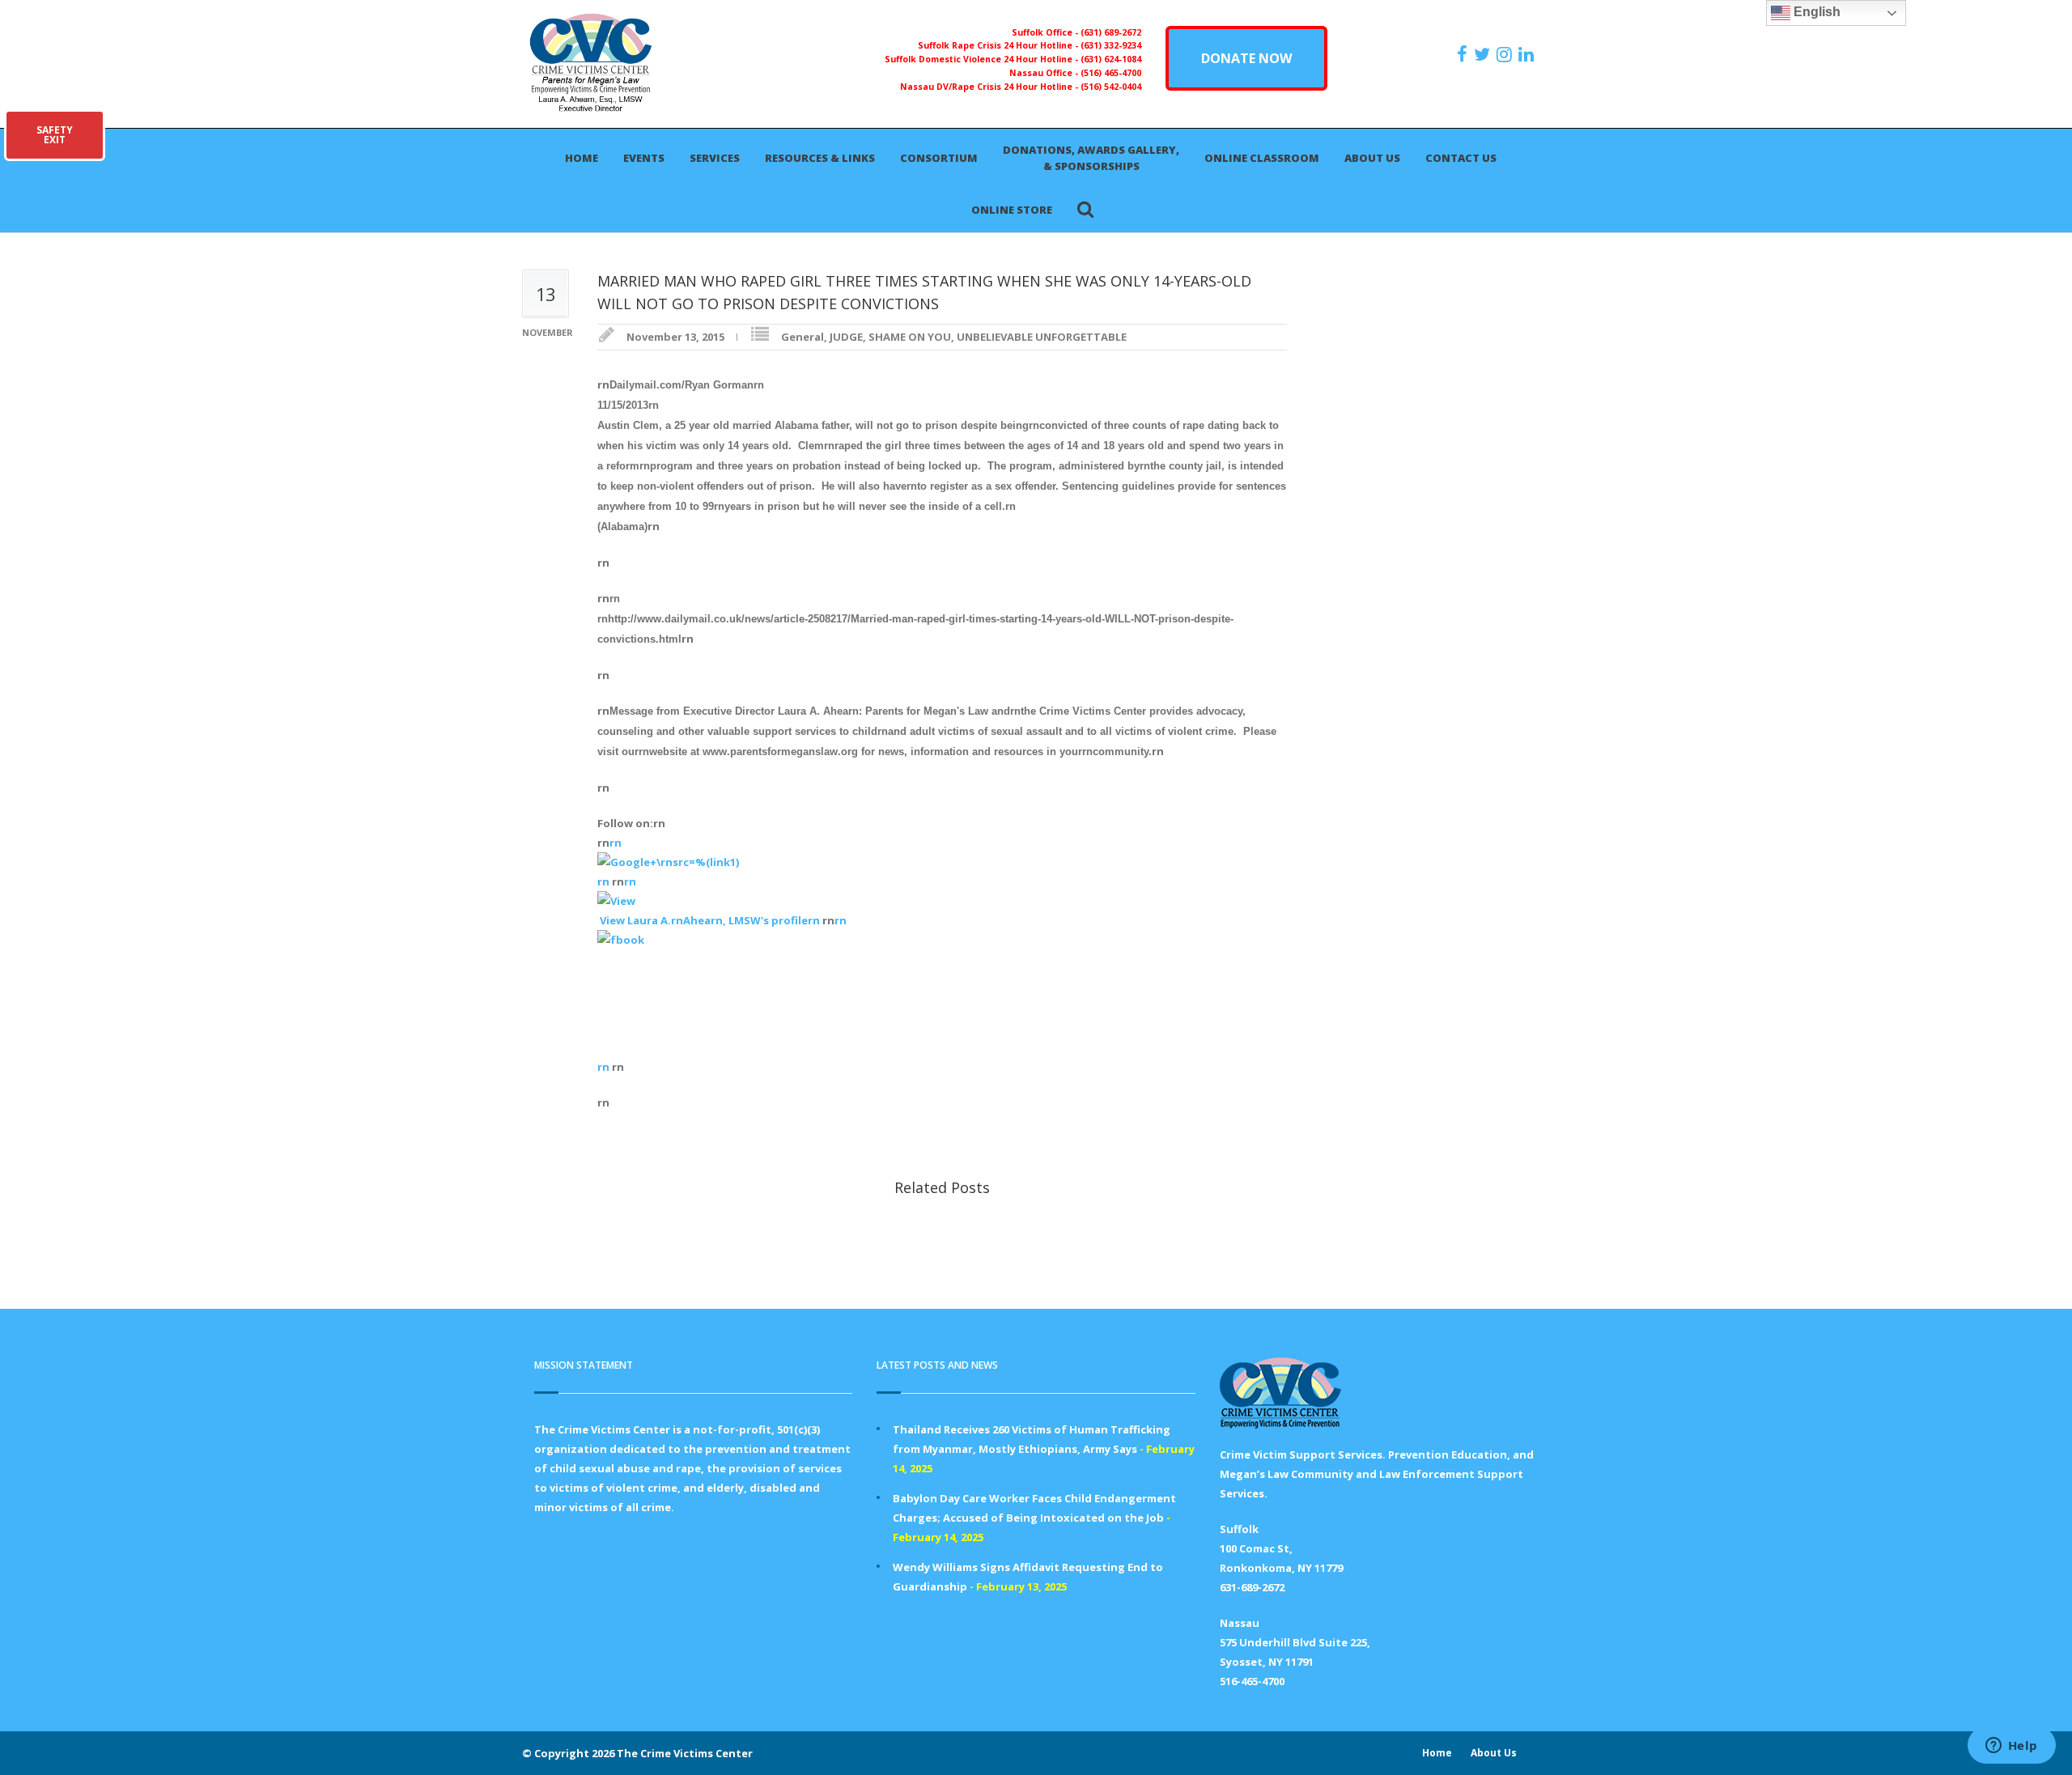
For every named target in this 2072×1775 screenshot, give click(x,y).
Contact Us (1461, 158)
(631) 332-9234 (1111, 45)
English (1815, 12)
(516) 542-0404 (1111, 87)
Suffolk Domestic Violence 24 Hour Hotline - (983, 59)
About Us (1372, 158)
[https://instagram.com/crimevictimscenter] (1506, 54)
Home (582, 158)
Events (644, 158)
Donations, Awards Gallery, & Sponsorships (1091, 158)
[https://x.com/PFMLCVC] (1484, 54)
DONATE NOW (1246, 58)
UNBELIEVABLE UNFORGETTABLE (1042, 337)
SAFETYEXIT (55, 135)
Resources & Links (820, 158)
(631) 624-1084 (1111, 59)
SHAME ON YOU (910, 337)
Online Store (1012, 210)
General (802, 337)
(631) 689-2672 (1111, 32)
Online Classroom (1262, 158)
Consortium (939, 158)
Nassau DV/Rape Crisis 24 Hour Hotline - (990, 87)
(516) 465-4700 (1111, 73)
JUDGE (846, 337)
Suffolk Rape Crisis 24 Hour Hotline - (999, 45)
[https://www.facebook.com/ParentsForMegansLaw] (1464, 54)
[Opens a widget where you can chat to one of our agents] (2011, 1747)
